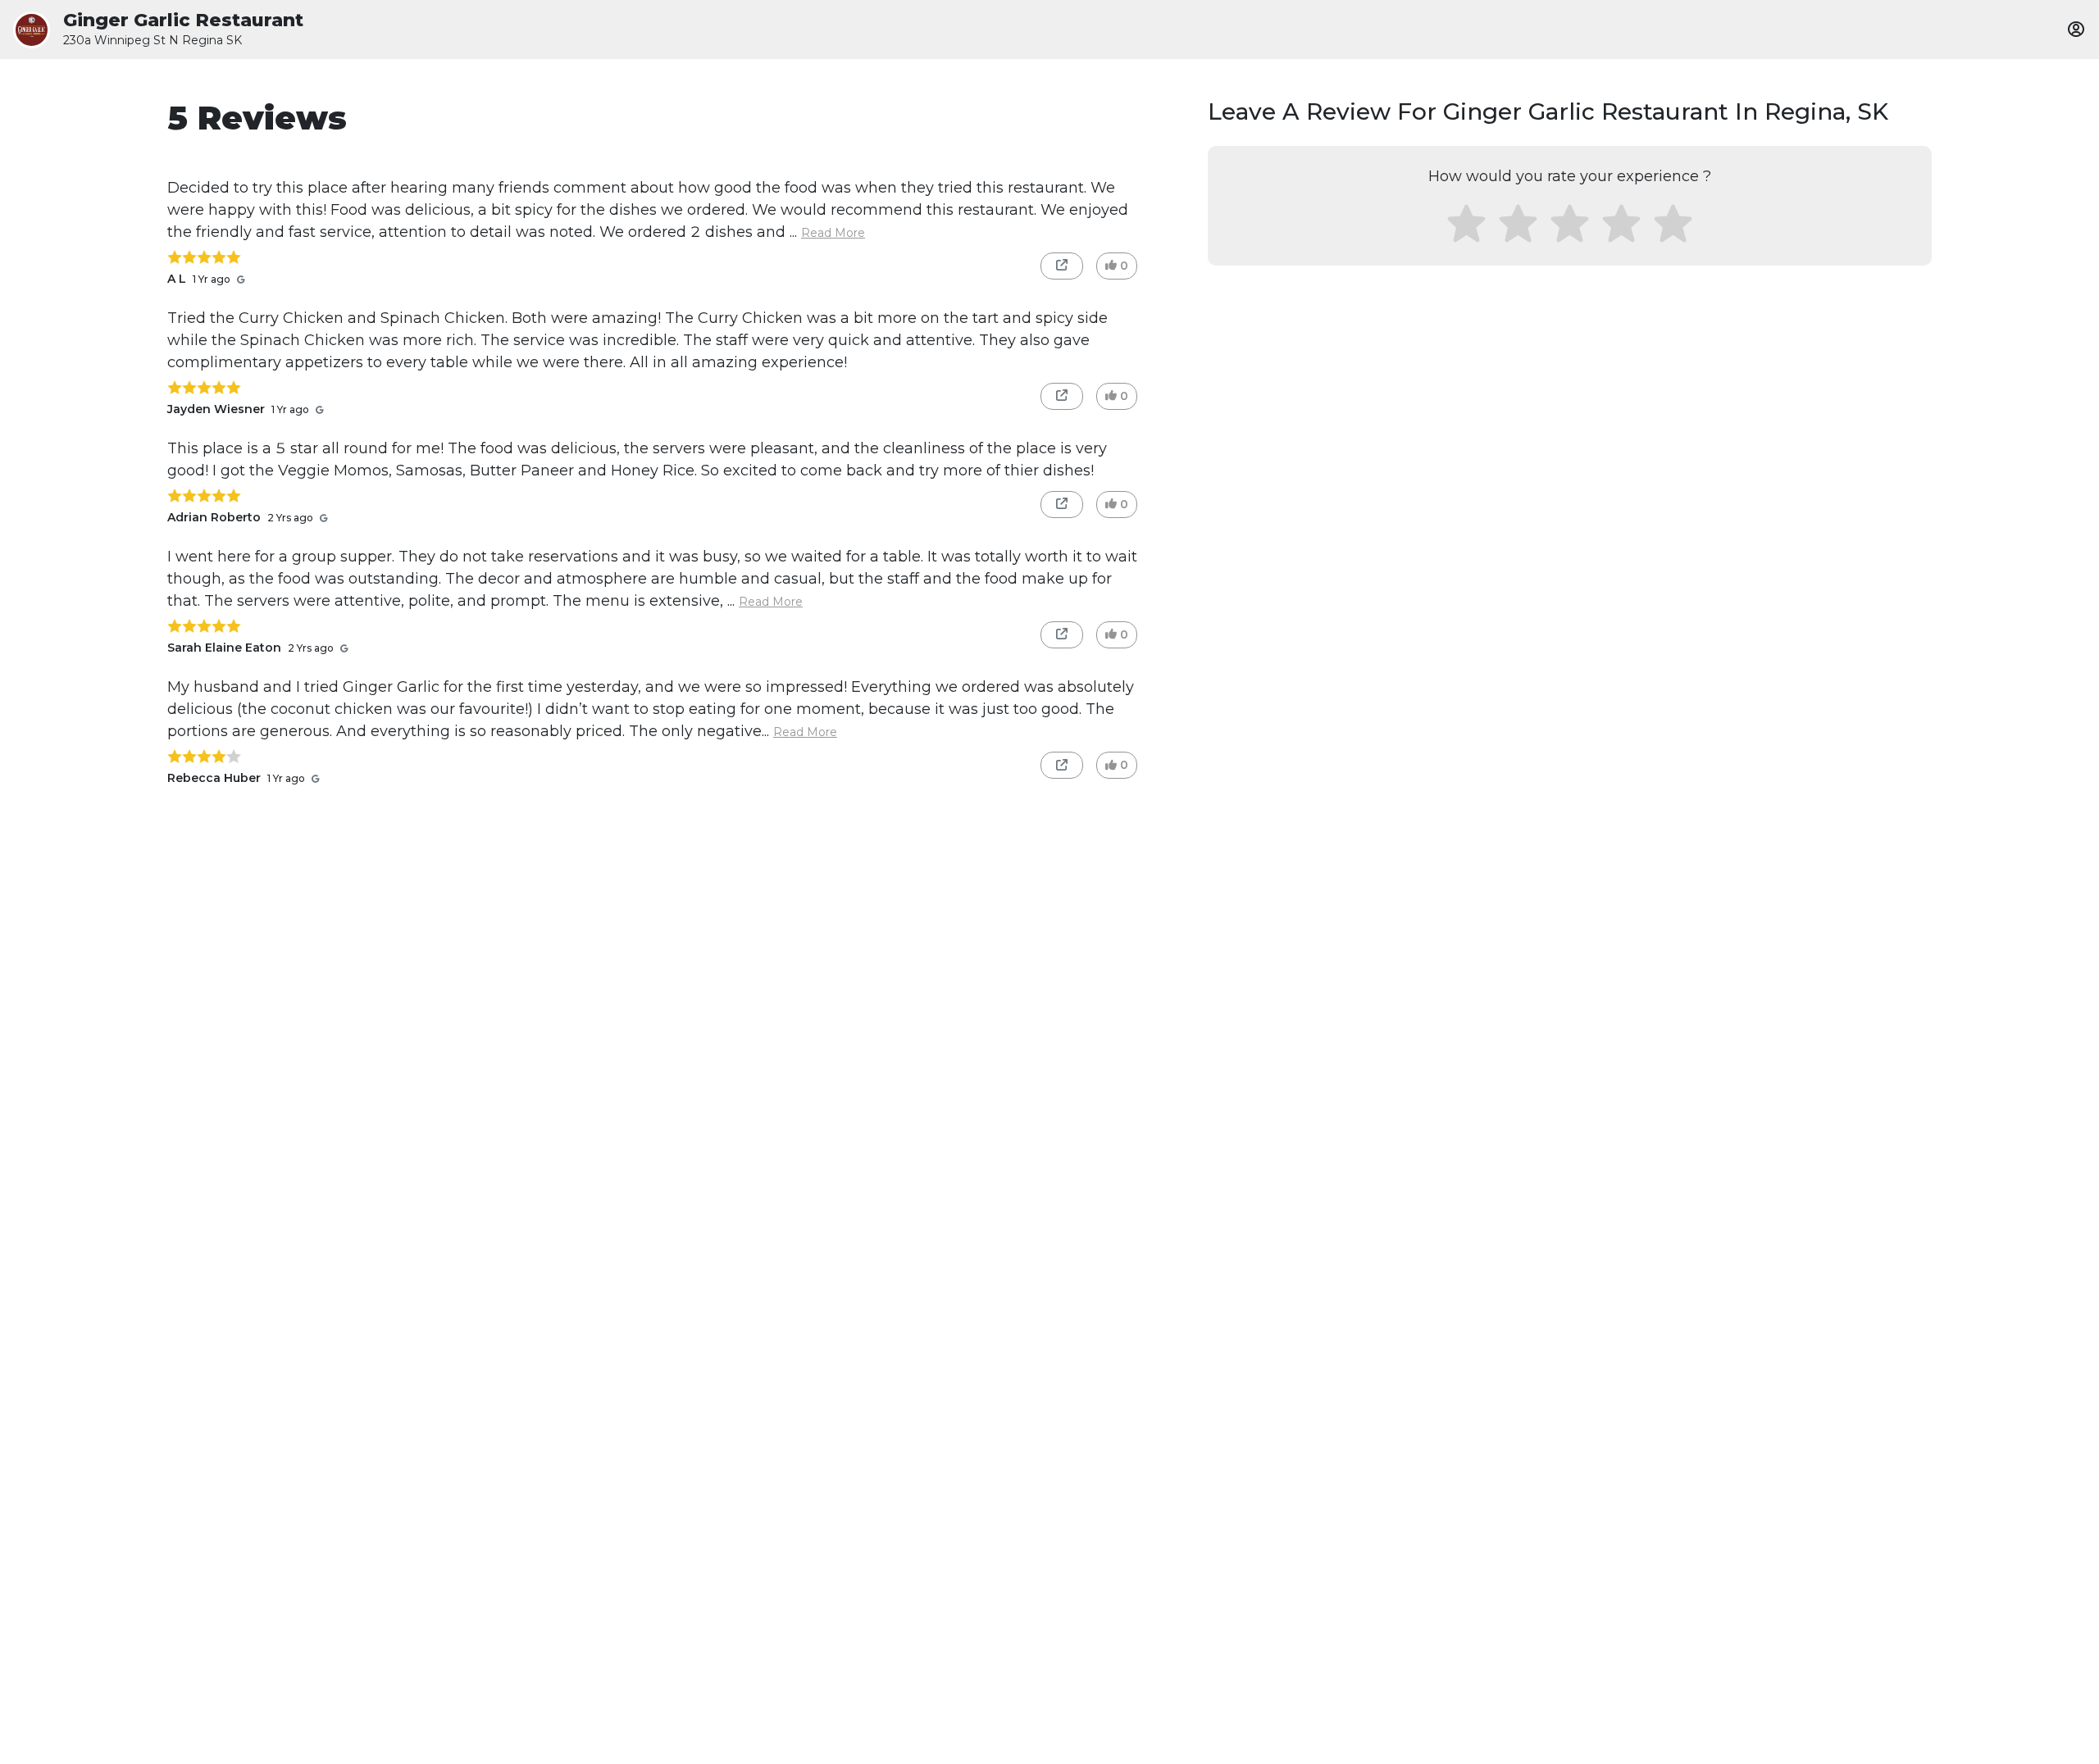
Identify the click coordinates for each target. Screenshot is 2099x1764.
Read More (833, 233)
